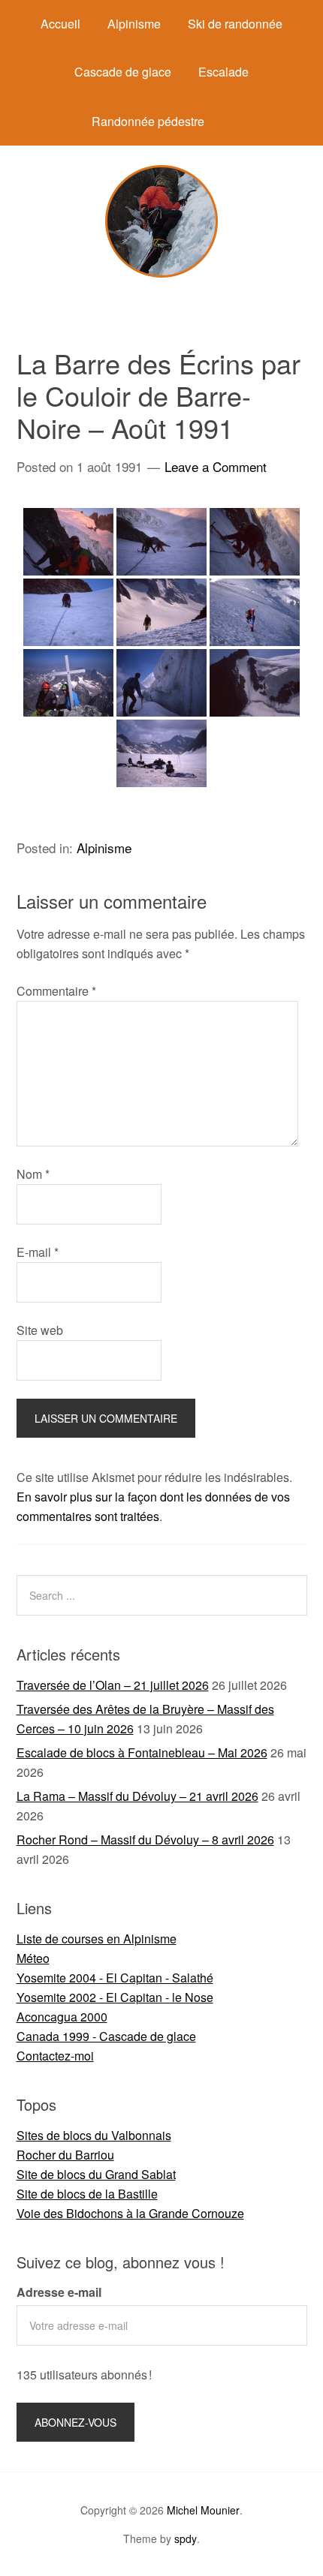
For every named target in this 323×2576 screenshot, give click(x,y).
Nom (33, 1174)
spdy (186, 2538)
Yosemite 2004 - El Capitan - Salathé (115, 1978)
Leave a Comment (216, 466)
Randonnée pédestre (148, 121)
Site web (40, 1330)
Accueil (60, 24)
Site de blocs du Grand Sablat (96, 2174)
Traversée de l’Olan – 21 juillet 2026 (113, 1685)
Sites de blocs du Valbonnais (94, 2135)
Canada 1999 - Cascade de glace (106, 2036)
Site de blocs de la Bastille (87, 2194)
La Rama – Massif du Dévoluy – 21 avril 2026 (137, 1796)
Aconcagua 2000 (62, 2017)
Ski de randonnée (235, 24)
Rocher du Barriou (65, 2155)
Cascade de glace (123, 72)
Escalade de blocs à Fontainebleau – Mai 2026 (142, 1752)
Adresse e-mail (59, 2292)
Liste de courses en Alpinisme (97, 1939)
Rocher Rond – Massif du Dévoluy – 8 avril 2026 (145, 1840)
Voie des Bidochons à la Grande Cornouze (130, 2213)
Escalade (223, 72)
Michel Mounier (203, 2510)
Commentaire (56, 991)
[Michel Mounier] (161, 273)
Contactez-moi (55, 2056)
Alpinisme (134, 24)
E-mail (38, 1252)
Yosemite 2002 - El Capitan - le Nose (115, 1997)
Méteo (33, 1958)
